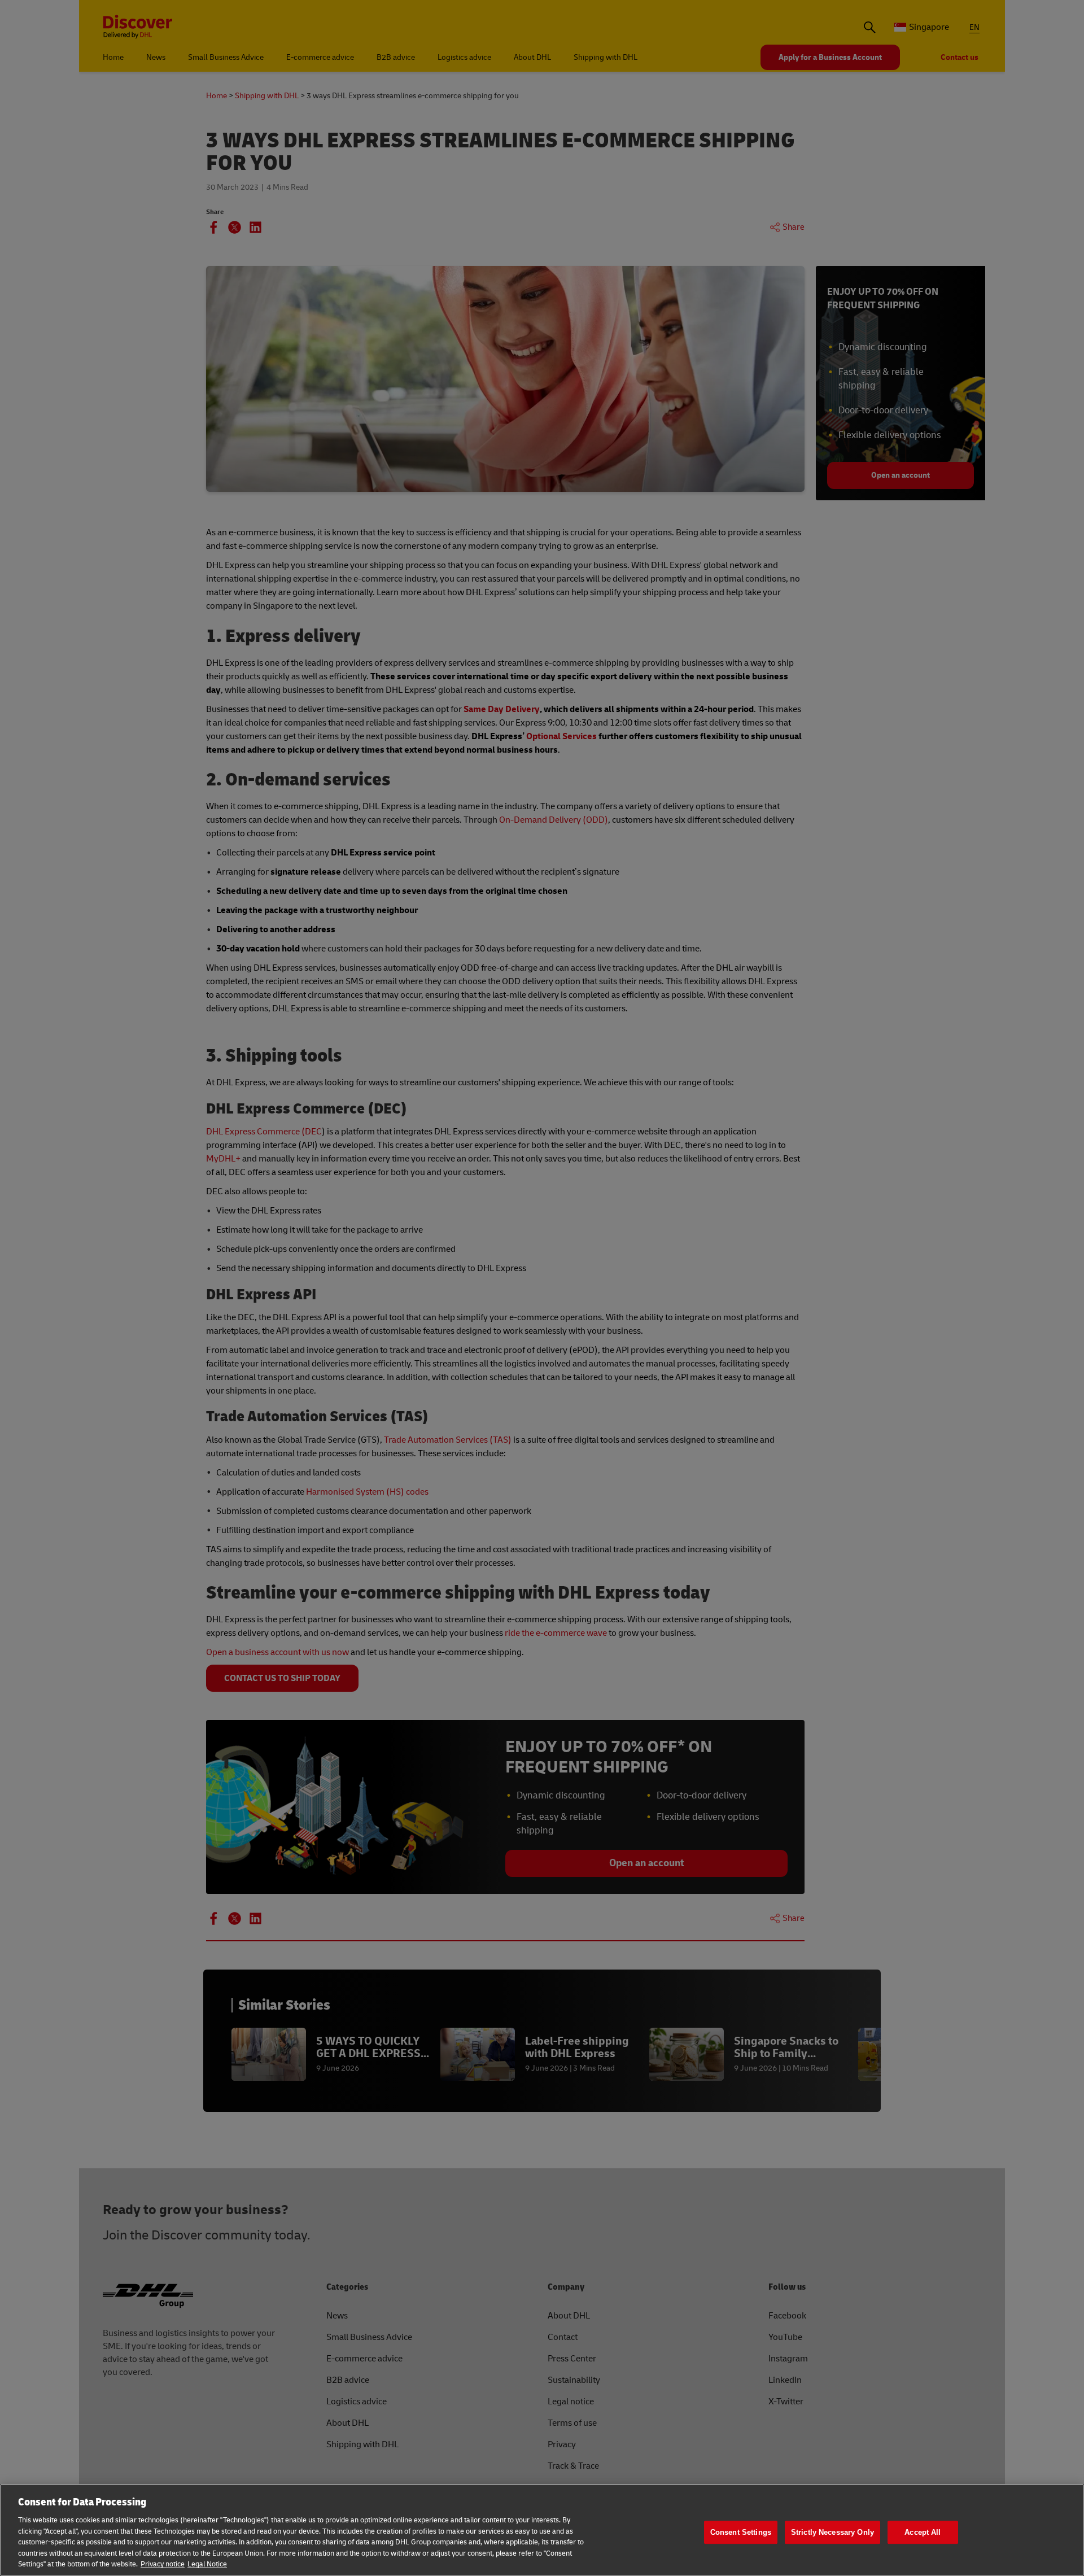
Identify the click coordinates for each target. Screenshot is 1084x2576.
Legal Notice (207, 2564)
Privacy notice (163, 2564)
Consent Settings (741, 2532)
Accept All (923, 2532)
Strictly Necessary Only (832, 2532)
